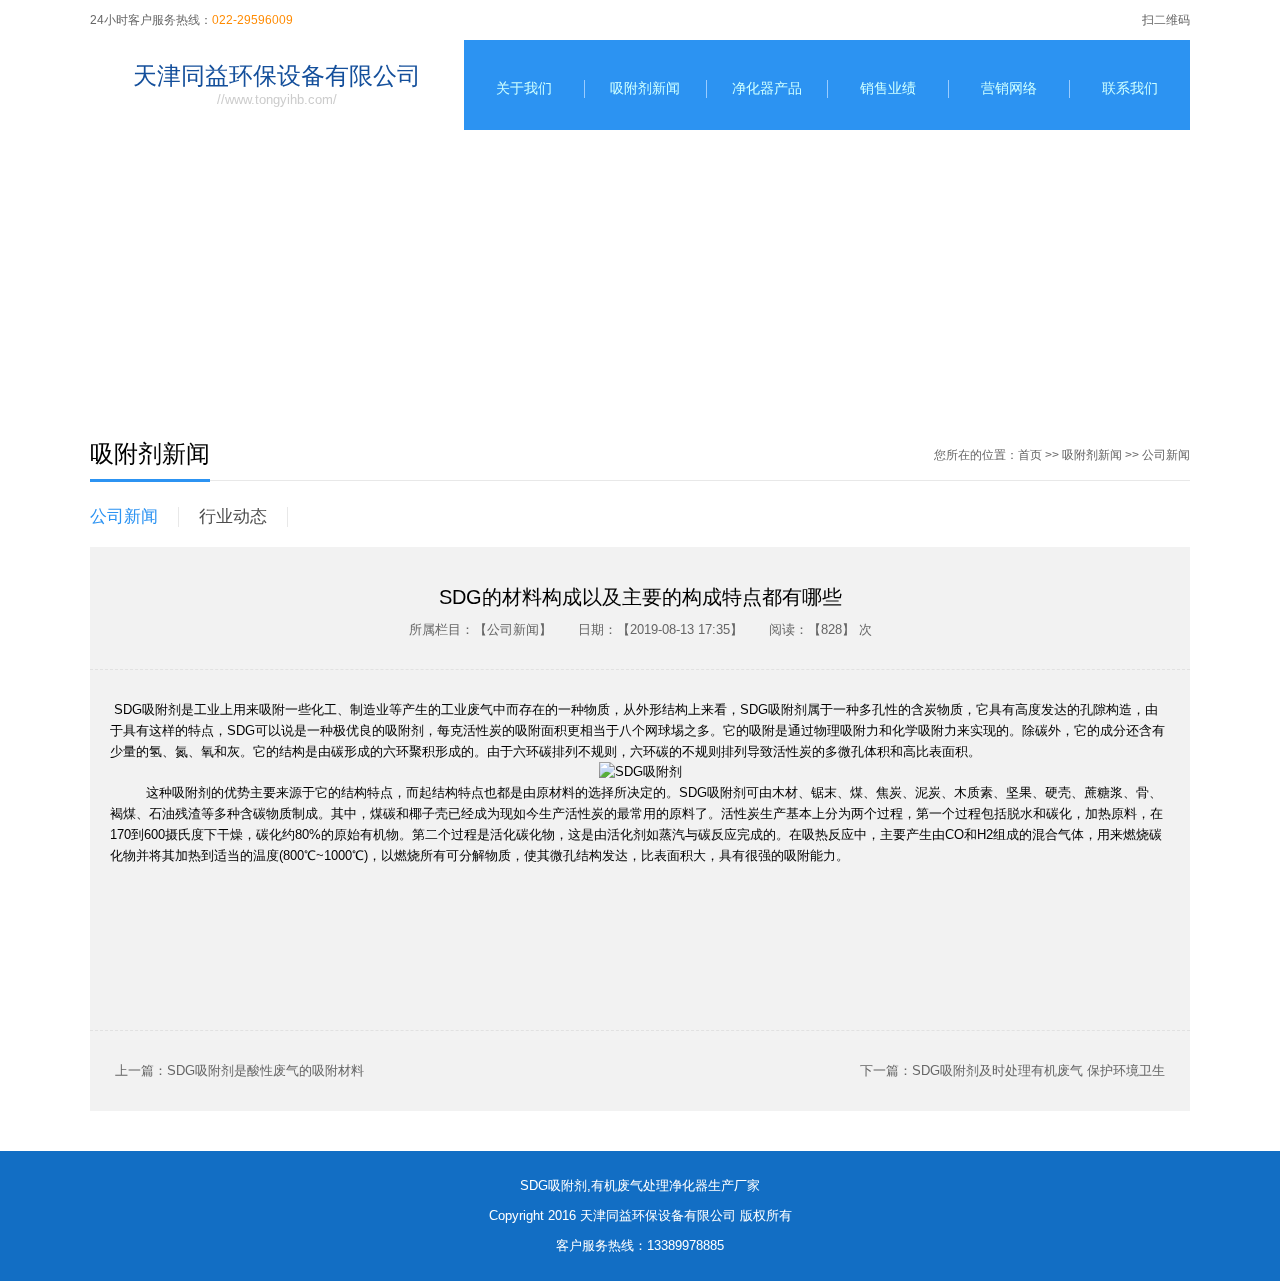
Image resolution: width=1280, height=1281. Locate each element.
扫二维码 (1166, 20)
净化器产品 (767, 88)
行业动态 (233, 516)
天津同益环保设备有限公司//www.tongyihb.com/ (277, 84)
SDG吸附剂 (553, 1185)
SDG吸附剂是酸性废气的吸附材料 (265, 1070)
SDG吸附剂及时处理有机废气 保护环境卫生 (1038, 1070)
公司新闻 (1166, 455)
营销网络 (1009, 88)
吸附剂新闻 (645, 88)
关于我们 (524, 88)
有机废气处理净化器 (649, 1185)
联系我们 (1130, 88)
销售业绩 (888, 88)
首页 (1030, 455)
